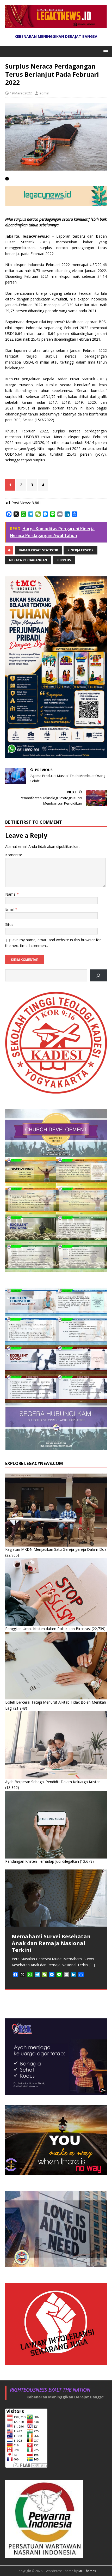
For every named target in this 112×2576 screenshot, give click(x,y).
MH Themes (87, 2571)
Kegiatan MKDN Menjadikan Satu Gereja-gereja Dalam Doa (56, 1549)
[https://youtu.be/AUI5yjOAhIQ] (98, 976)
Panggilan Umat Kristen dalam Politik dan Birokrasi (48, 1629)
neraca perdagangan (28, 560)
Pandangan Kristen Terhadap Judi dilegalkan (42, 1861)
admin (44, 93)
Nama (11, 894)
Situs (9, 924)
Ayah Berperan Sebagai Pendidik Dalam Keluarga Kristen (53, 1782)
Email (10, 909)
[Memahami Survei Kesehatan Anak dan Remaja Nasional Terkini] (56, 1898)
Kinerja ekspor (80, 550)
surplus (64, 560)
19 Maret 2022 (21, 93)
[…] (92, 1965)
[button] (105, 51)
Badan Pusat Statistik (38, 550)
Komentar (14, 855)
